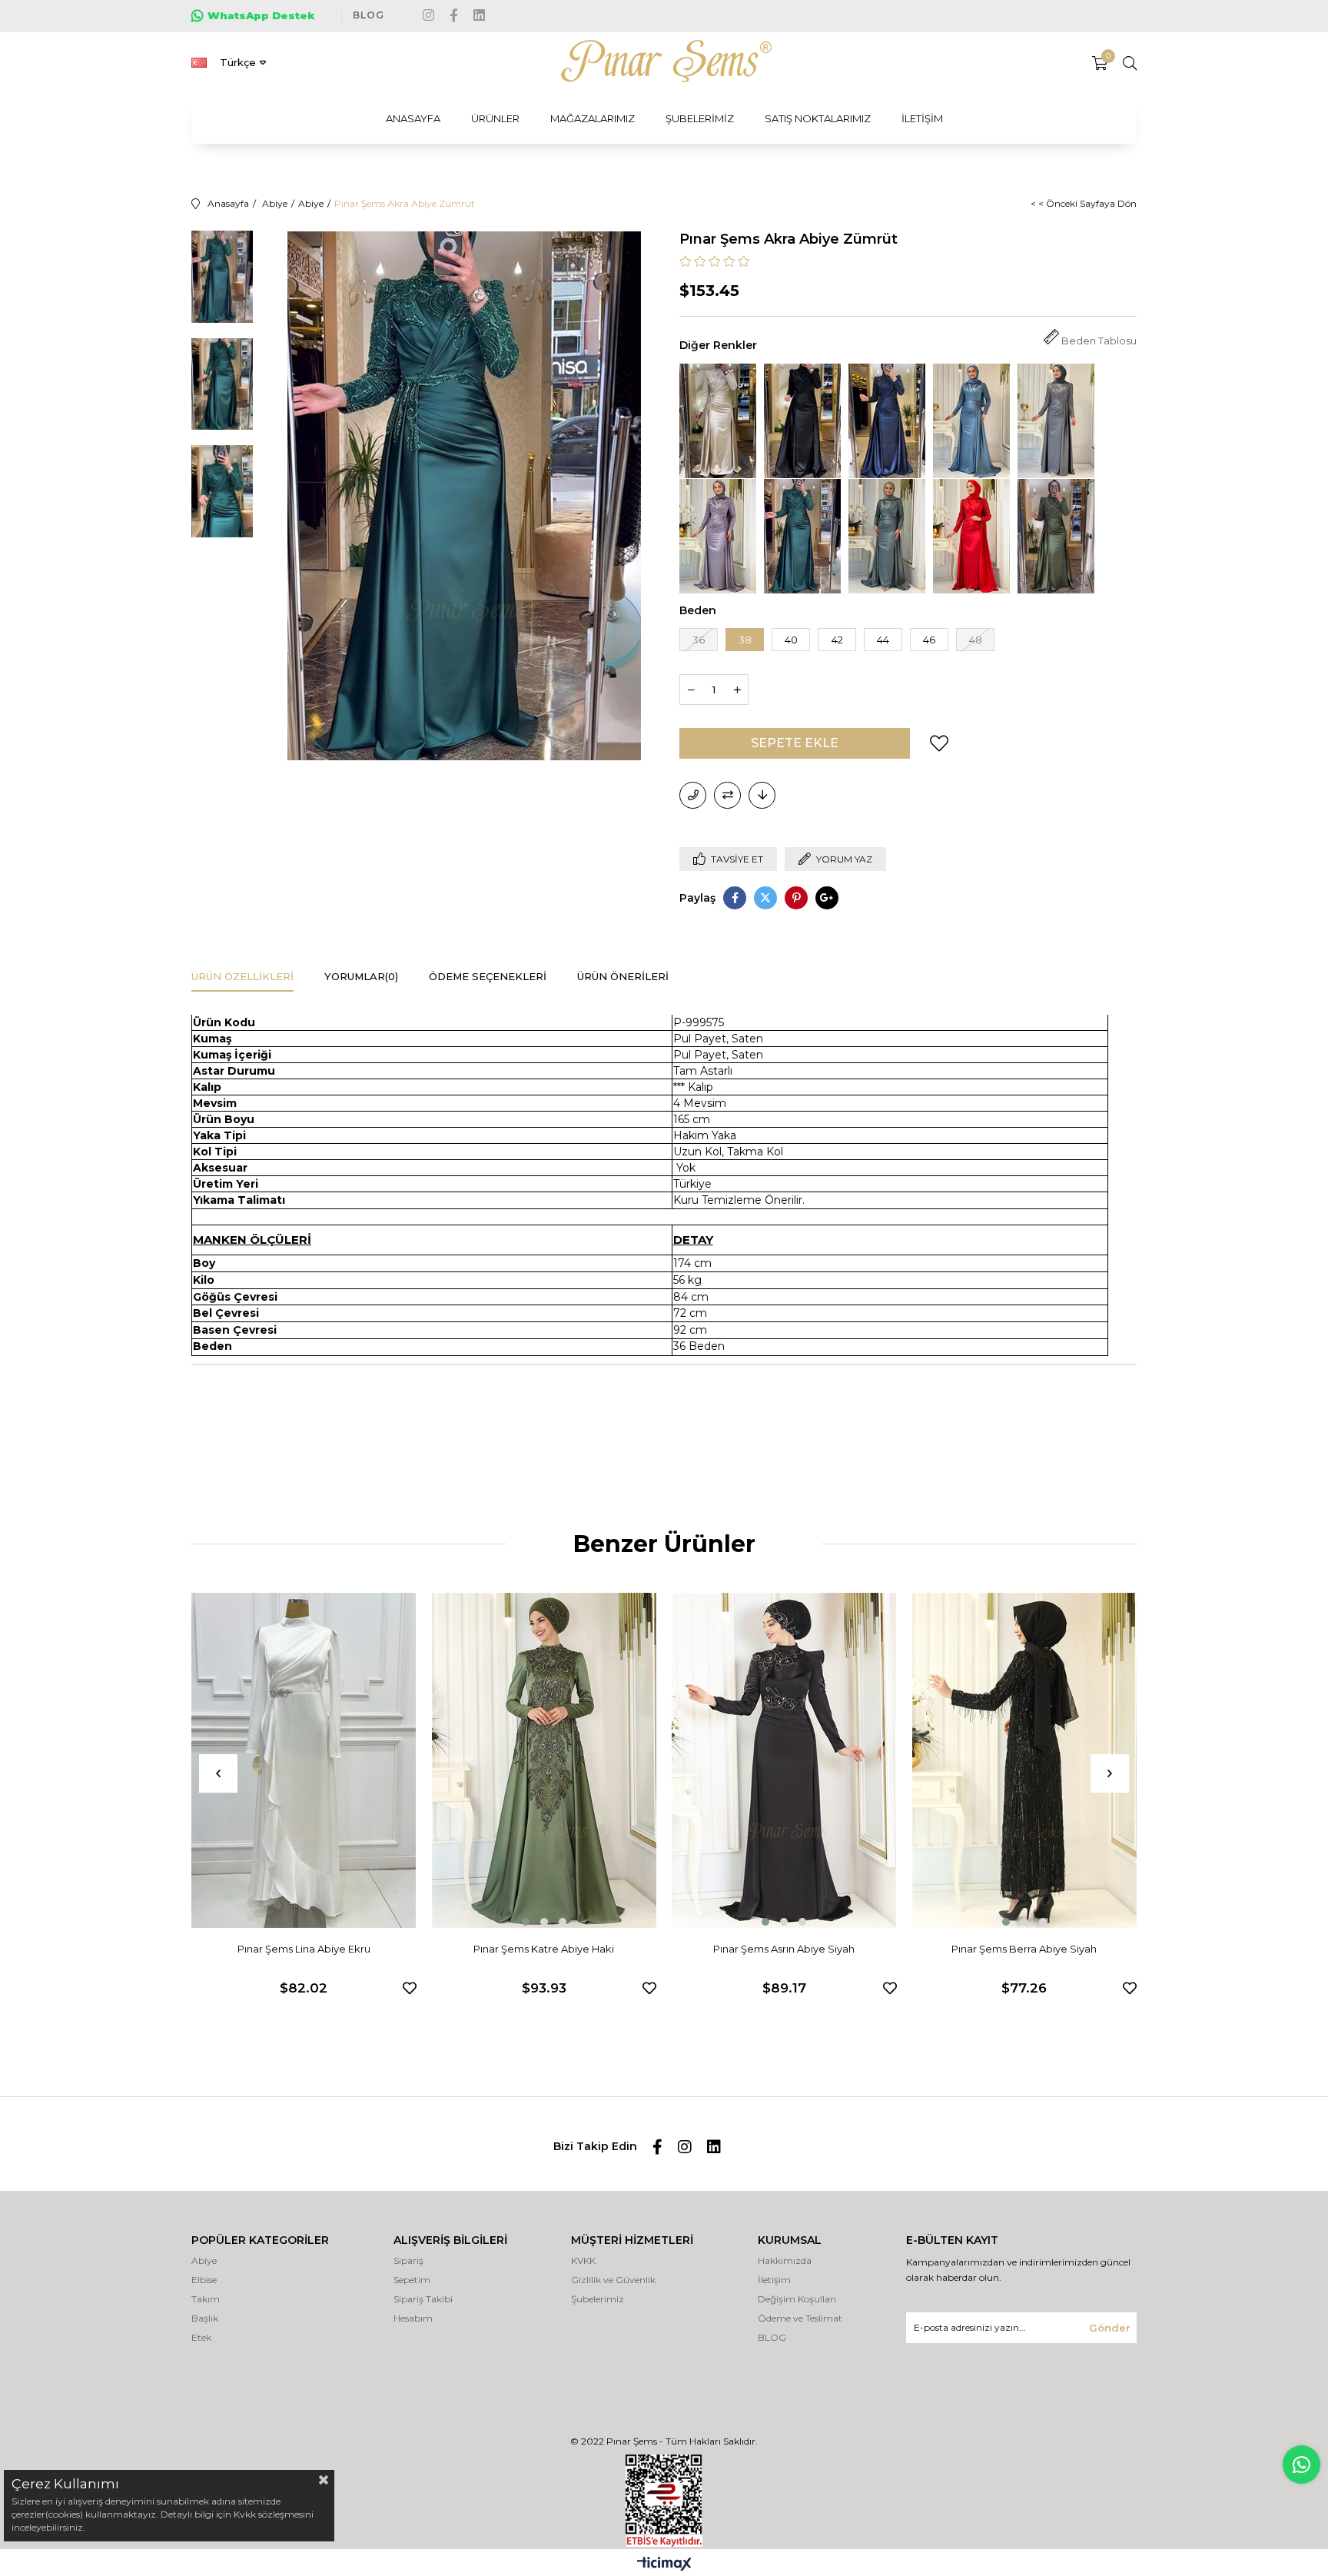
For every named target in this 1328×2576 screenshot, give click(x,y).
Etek (201, 2337)
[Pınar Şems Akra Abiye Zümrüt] (802, 536)
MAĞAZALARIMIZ (593, 118)
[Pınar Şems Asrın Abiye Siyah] (784, 1761)
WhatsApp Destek (261, 15)
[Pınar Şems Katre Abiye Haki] (544, 1761)
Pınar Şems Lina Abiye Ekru (304, 1949)
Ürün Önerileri (623, 976)
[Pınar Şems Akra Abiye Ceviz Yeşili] (1056, 536)
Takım (206, 2299)
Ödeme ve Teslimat (800, 2318)
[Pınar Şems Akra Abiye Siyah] (802, 420)
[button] (526, 1922)
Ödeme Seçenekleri (488, 976)
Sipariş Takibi (423, 2299)
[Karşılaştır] (727, 795)
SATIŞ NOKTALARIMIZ (818, 118)
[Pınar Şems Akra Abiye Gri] (1056, 420)
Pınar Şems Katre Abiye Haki (544, 1949)
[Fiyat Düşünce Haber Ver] (762, 795)
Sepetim (412, 2280)
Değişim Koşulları (797, 2299)
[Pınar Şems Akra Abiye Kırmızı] (971, 536)
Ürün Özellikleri (242, 976)
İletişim (774, 2280)
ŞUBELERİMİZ (700, 118)
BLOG (369, 15)
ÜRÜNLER (495, 118)
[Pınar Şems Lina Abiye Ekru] (304, 1761)
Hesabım (413, 2318)
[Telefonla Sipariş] (693, 795)
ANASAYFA (413, 118)
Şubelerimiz (598, 2299)
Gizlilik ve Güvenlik (613, 2280)
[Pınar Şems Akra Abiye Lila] (718, 536)
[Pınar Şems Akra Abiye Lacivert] (887, 420)
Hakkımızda (785, 2260)
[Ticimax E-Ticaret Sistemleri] (664, 2565)
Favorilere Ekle (410, 1988)
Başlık (205, 2318)
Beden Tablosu (1099, 341)
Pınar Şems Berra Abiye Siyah (1024, 1949)
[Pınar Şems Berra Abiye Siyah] (1025, 1761)
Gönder (1110, 2328)
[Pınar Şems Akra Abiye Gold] (718, 420)
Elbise (204, 2280)
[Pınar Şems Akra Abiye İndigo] (971, 420)
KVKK (583, 2260)
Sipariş (408, 2260)
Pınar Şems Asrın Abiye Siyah (784, 1949)
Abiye (204, 2260)
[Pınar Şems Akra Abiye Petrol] (887, 536)
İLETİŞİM (922, 118)
